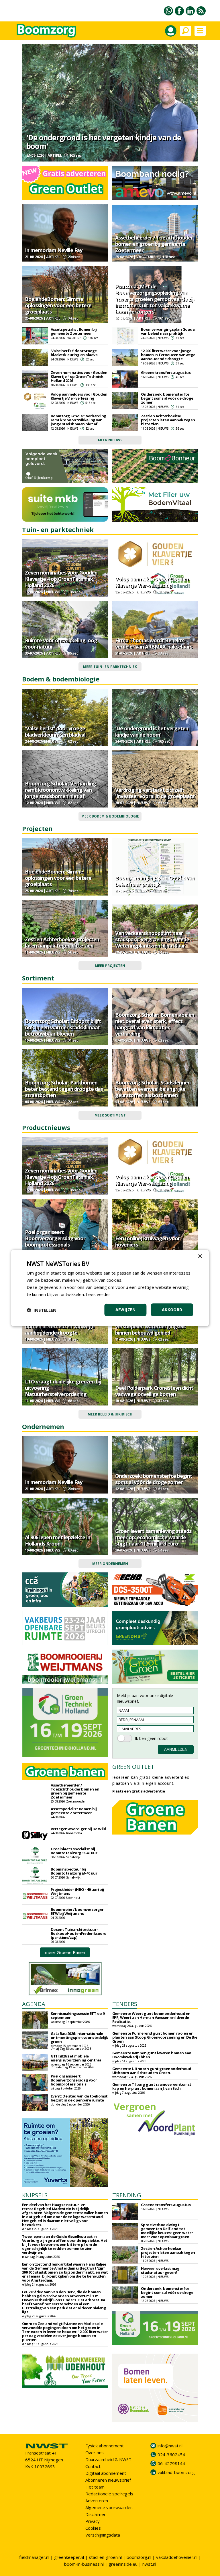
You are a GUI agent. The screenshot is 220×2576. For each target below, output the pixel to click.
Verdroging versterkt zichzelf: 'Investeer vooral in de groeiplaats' (155, 793)
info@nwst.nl (170, 2446)
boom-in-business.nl (84, 2564)
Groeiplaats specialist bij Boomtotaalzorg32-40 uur (74, 1851)
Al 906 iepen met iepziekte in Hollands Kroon (58, 1540)
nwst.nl (149, 2564)
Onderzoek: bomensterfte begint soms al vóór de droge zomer (167, 398)
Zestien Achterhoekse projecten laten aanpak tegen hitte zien (168, 420)
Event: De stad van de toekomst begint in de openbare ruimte (79, 2098)
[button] (42, 1310)
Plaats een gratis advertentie (139, 1791)
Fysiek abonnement (105, 2446)
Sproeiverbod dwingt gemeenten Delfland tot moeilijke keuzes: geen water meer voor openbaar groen (167, 2231)
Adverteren (97, 2501)
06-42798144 (171, 2463)
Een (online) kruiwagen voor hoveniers (148, 1241)
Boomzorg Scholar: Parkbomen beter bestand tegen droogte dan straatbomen (64, 1089)
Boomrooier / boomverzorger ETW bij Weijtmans (77, 1911)
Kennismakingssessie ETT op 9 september (78, 2015)
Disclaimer (96, 2514)
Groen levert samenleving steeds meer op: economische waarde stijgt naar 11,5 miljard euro (153, 1537)
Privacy (93, 2521)
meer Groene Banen (65, 1952)
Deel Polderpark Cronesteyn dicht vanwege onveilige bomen (154, 1391)
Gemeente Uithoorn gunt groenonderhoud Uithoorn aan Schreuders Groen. (152, 2071)
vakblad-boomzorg (176, 2472)
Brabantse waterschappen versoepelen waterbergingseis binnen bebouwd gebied (150, 1326)
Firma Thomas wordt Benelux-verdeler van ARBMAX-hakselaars (154, 643)
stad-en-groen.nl (105, 2557)
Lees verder (98, 1294)
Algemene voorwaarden (109, 2507)
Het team (95, 2487)
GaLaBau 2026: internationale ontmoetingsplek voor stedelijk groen (79, 2037)
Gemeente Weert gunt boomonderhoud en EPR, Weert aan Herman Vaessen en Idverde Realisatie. (151, 2017)
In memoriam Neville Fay (54, 250)
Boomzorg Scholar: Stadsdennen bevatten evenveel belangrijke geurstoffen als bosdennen (153, 1089)
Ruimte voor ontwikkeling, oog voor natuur (61, 643)
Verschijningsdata (103, 2535)
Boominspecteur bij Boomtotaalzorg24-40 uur (74, 1871)
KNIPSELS (35, 2195)
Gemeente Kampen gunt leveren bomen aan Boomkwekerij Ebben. (152, 2055)
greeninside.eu (123, 2564)
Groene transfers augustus (166, 372)
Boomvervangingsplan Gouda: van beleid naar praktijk (168, 331)
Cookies (93, 2528)
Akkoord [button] (172, 1310)
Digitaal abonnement (106, 2473)
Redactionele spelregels (109, 2494)
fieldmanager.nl (34, 2557)
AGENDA (34, 2004)
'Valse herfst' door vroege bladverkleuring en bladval (75, 353)
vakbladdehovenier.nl (177, 2557)
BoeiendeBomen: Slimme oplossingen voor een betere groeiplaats (58, 305)
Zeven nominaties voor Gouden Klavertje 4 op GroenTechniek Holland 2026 (79, 376)
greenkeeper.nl (69, 2557)
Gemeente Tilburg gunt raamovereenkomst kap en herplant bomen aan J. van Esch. (152, 2086)
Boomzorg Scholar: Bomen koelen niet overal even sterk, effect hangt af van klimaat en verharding (155, 1024)
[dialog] (110, 1288)
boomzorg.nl (139, 2557)
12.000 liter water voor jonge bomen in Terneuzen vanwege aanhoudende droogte (168, 355)
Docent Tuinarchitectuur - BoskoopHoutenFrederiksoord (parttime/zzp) (79, 1933)
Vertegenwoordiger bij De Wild (78, 1829)
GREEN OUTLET (133, 1767)
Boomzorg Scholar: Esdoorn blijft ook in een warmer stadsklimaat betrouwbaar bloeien (63, 1027)
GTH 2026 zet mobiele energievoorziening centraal (77, 2058)
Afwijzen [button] (126, 1310)
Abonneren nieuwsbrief (108, 2480)
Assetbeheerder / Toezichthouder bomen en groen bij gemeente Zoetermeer (154, 244)
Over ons (95, 2453)
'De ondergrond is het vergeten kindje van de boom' (104, 142)
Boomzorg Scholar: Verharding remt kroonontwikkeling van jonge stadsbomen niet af (78, 420)
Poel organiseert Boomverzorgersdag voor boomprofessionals (55, 1238)
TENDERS (125, 2004)
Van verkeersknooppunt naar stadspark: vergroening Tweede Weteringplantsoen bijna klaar (152, 939)
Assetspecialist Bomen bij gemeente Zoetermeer (74, 331)
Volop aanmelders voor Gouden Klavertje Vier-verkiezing (79, 396)
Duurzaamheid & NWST (108, 2459)
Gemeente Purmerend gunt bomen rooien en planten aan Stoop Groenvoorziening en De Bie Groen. (155, 2037)
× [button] (200, 1256)
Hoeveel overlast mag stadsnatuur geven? (160, 2270)
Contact (93, 2466)
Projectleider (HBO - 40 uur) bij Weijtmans (77, 1891)
